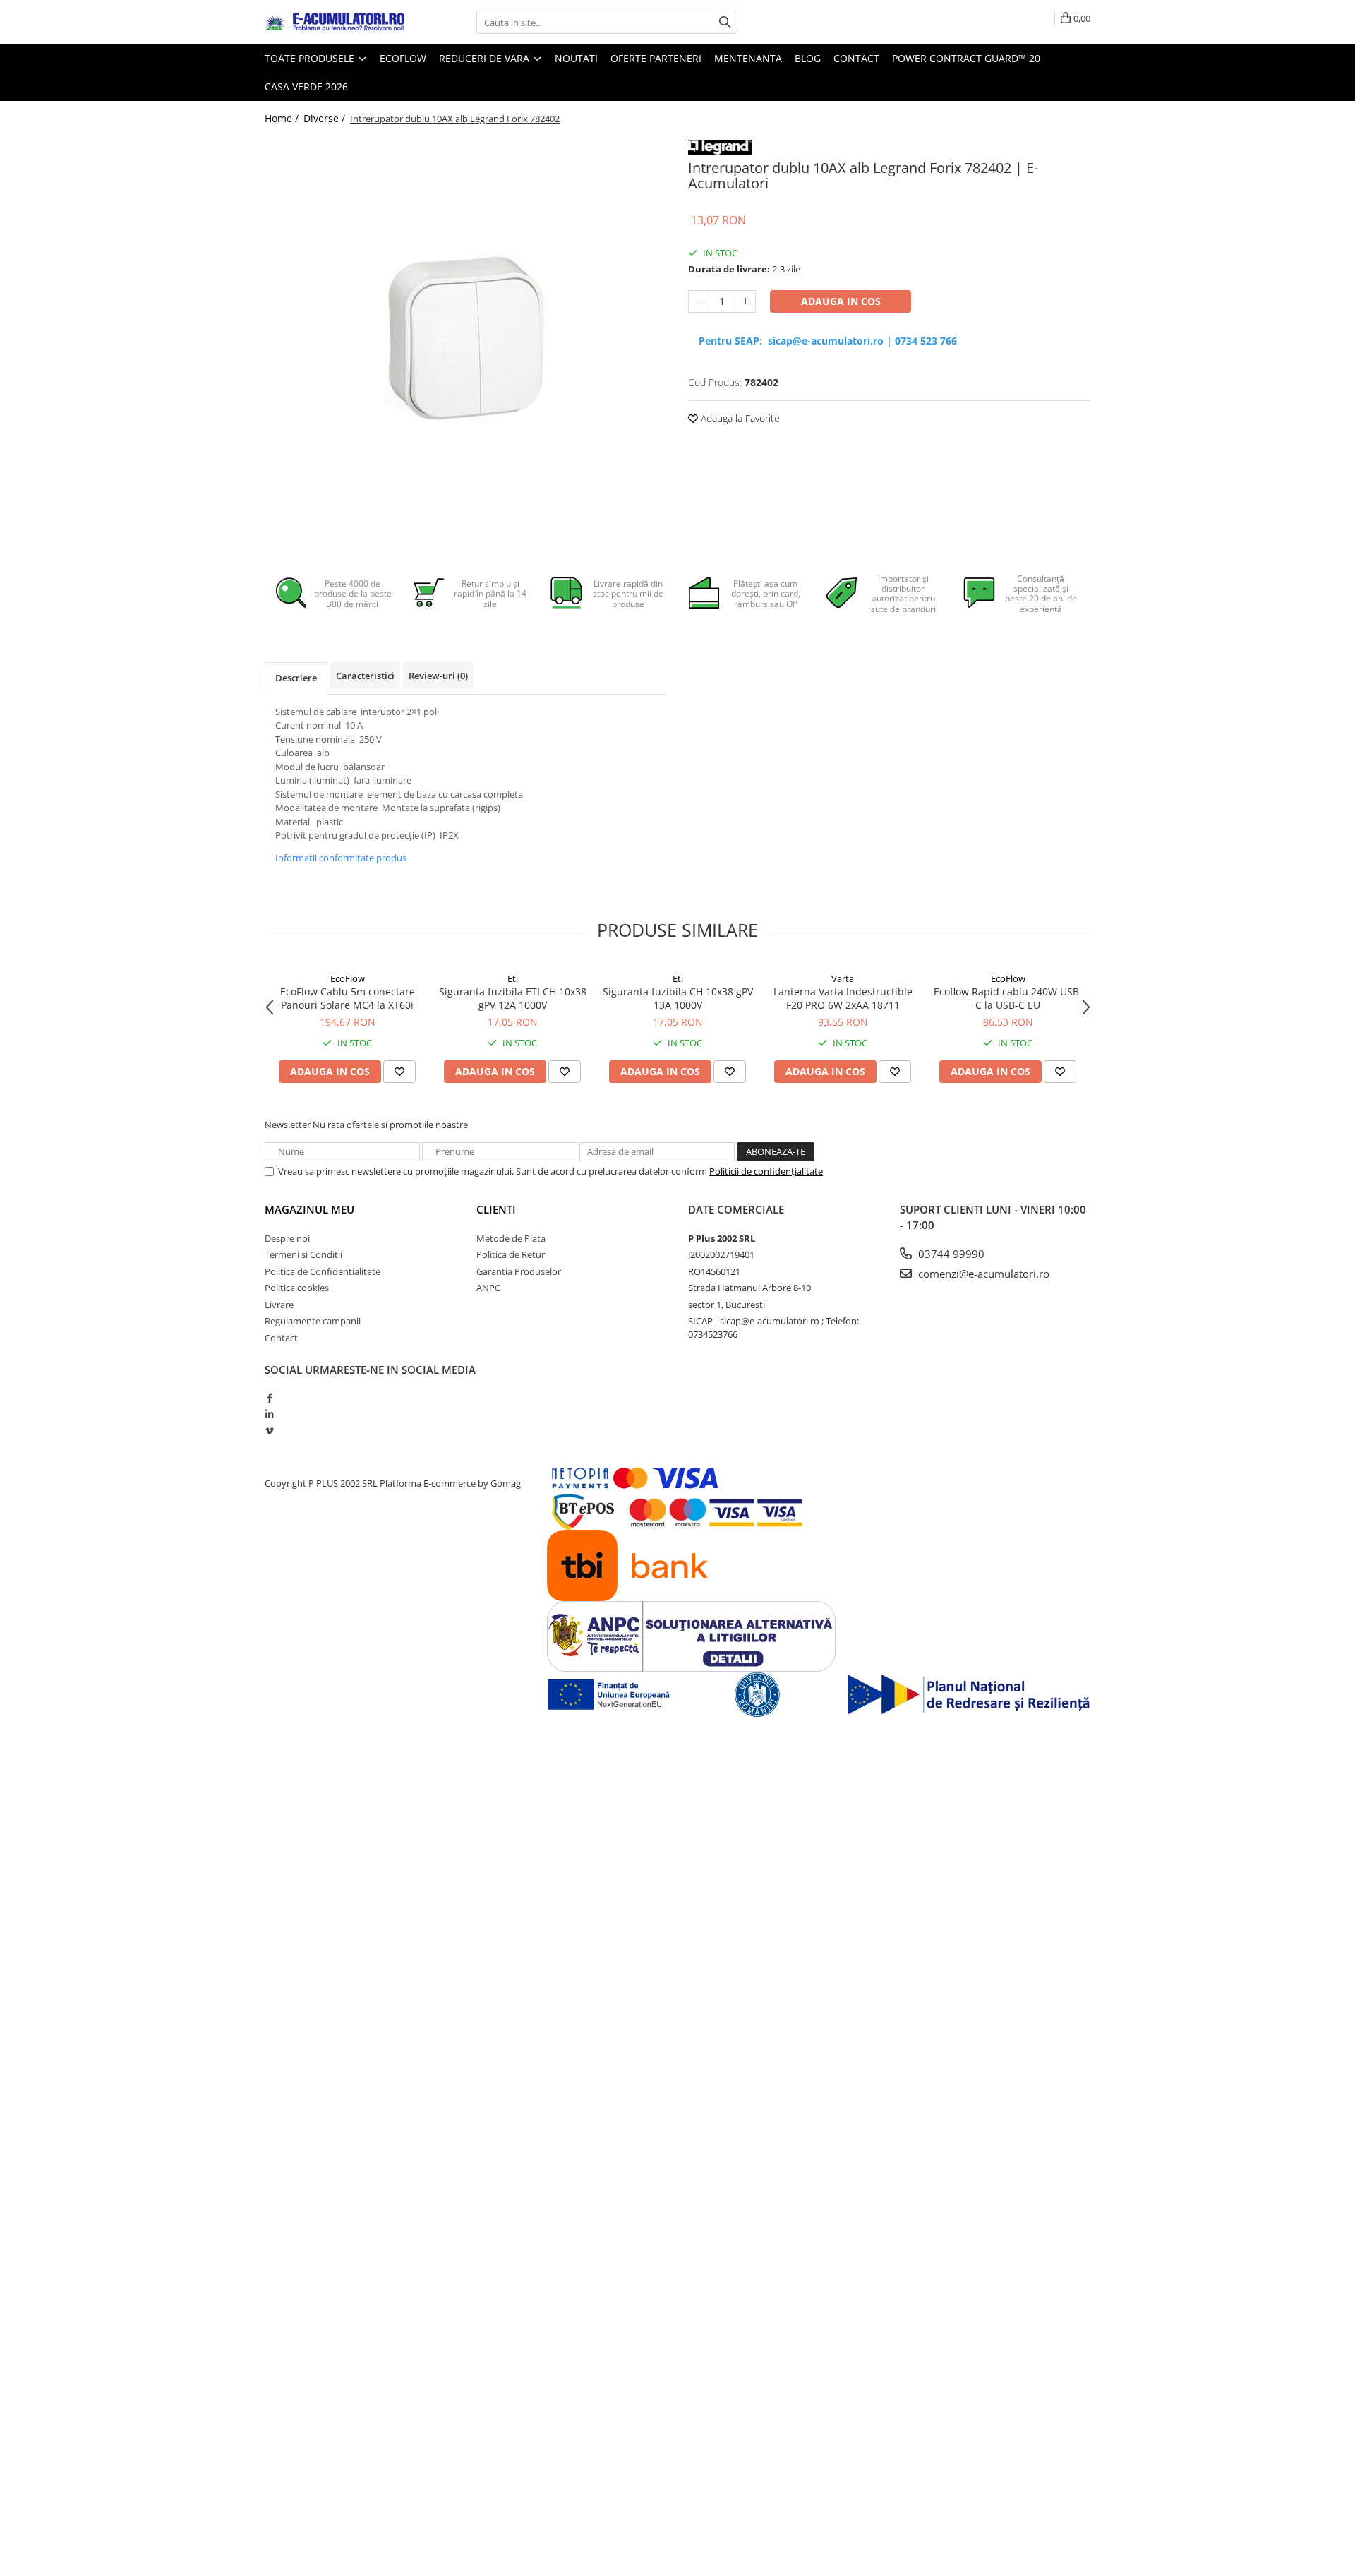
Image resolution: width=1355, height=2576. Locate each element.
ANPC (488, 1288)
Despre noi (287, 1238)
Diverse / (326, 118)
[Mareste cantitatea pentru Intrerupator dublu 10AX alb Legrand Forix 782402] (745, 301)
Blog (808, 58)
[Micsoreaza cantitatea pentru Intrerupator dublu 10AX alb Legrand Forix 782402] (699, 301)
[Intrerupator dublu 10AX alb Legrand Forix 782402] (466, 337)
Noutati (576, 58)
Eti (513, 978)
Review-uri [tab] (438, 676)
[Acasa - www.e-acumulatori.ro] (335, 23)
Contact (856, 58)
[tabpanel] (466, 337)
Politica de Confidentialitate (323, 1271)
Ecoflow (403, 58)
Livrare (279, 1305)
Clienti (496, 1209)
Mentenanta (748, 58)
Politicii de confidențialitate (766, 1171)
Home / (283, 118)
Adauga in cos (841, 301)
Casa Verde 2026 (306, 86)
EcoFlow (348, 978)
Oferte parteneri (656, 58)
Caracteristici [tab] (365, 676)
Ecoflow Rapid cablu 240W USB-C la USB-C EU (1008, 998)
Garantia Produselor (519, 1271)
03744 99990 (950, 1254)
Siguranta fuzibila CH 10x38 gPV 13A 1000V (678, 998)
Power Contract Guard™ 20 (966, 58)
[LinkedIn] (269, 1414)
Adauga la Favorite (739, 418)
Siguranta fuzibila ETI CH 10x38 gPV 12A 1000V (513, 998)
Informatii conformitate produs (341, 858)
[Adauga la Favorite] (399, 1072)
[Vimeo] (269, 1431)
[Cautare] (725, 22)
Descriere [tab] (296, 678)
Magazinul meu (309, 1209)
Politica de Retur (511, 1254)
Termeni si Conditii (303, 1254)
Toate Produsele (311, 58)
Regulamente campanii (313, 1321)
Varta (843, 978)
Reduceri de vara (486, 58)
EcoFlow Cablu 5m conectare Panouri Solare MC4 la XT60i (348, 998)
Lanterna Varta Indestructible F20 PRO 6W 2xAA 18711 (843, 998)
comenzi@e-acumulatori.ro (982, 1274)
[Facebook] (269, 1398)
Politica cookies (297, 1288)
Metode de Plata (511, 1238)
